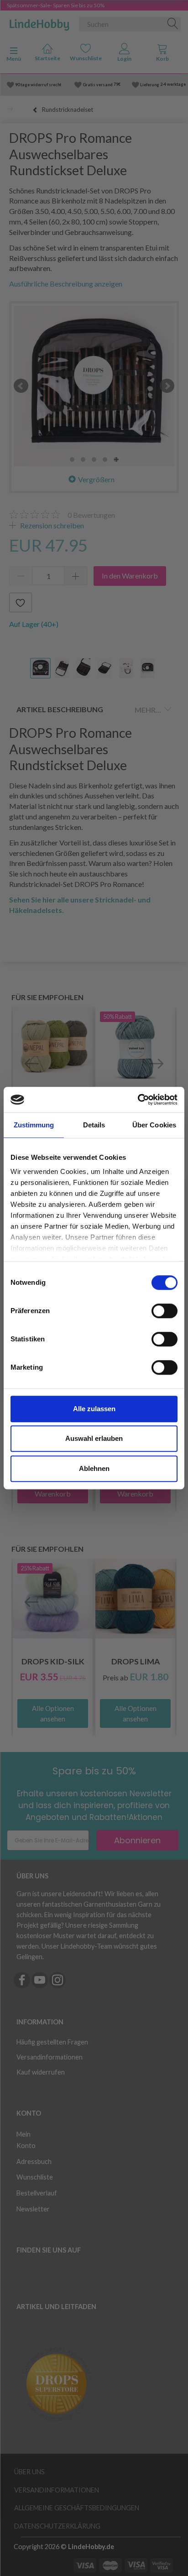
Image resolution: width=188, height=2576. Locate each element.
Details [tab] (94, 1125)
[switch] (164, 1311)
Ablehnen (94, 1468)
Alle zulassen (94, 1409)
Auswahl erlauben (94, 1438)
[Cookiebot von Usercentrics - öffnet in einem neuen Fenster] (138, 1100)
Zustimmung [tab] (34, 1125)
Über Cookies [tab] (154, 1125)
